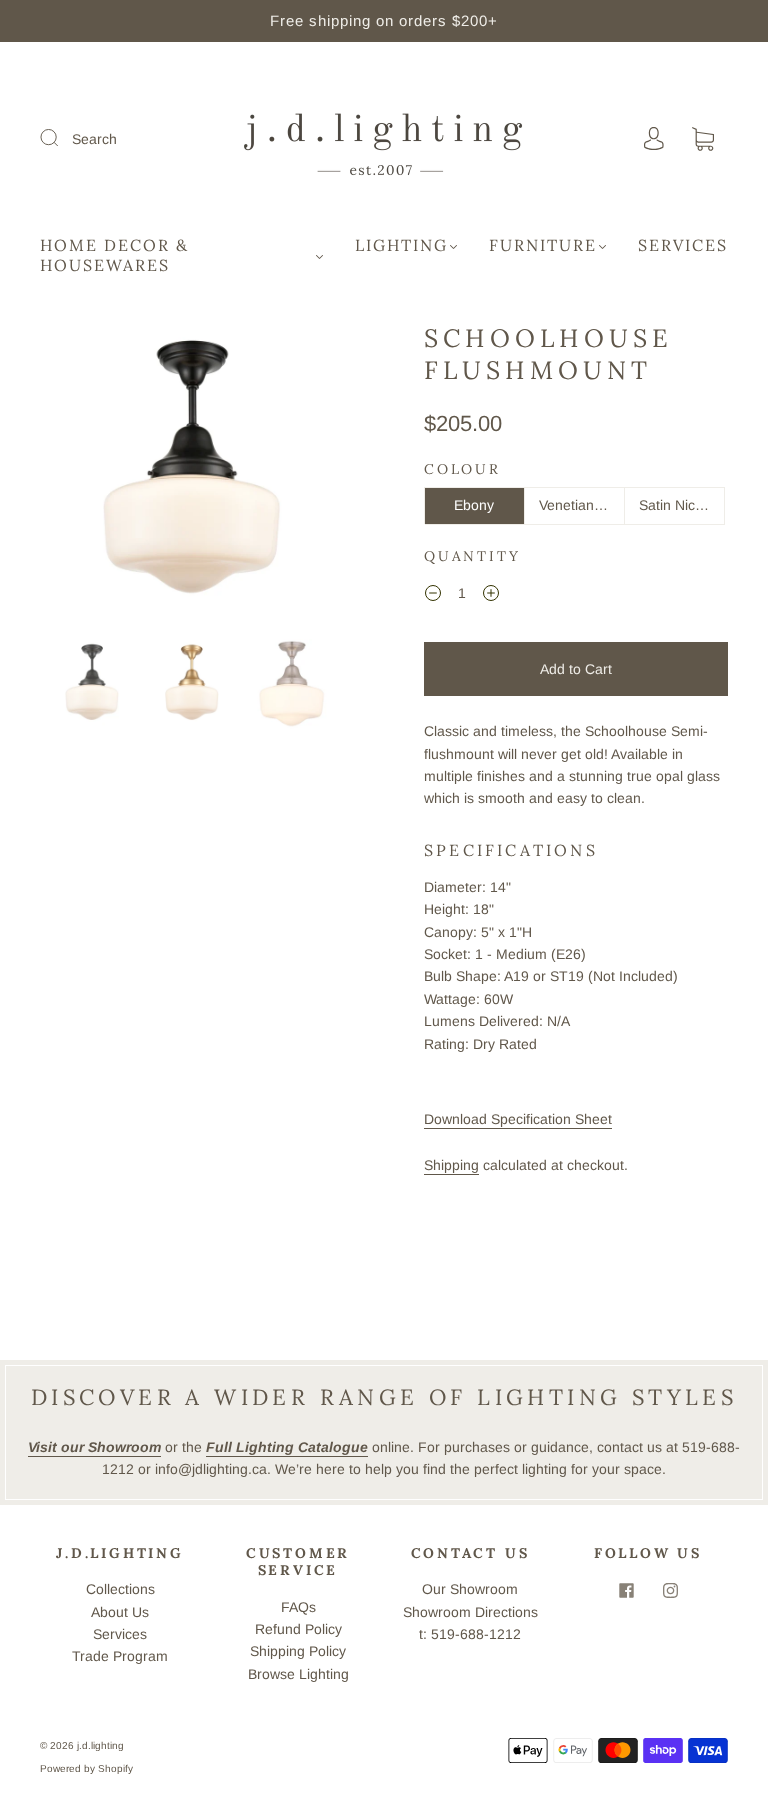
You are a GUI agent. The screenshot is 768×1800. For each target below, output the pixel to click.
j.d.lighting (100, 1745)
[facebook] (626, 1590)
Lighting (401, 245)
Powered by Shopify (86, 1768)
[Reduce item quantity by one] (433, 596)
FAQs (298, 1607)
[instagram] (670, 1590)
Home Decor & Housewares (114, 255)
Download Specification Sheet (518, 1119)
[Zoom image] (192, 477)
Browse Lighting (298, 1674)
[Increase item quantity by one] (491, 596)
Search (94, 139)
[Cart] (703, 140)
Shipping (451, 1165)
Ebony (474, 505)
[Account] (654, 139)
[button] (72, 477)
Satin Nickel (676, 505)
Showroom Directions (470, 1612)
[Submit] (62, 138)
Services (683, 245)
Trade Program (120, 1656)
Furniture (543, 245)
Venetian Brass (582, 505)
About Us (120, 1612)
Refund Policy (298, 1629)
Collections (120, 1589)
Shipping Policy (298, 1651)
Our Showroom (470, 1589)
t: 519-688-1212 (470, 1634)
